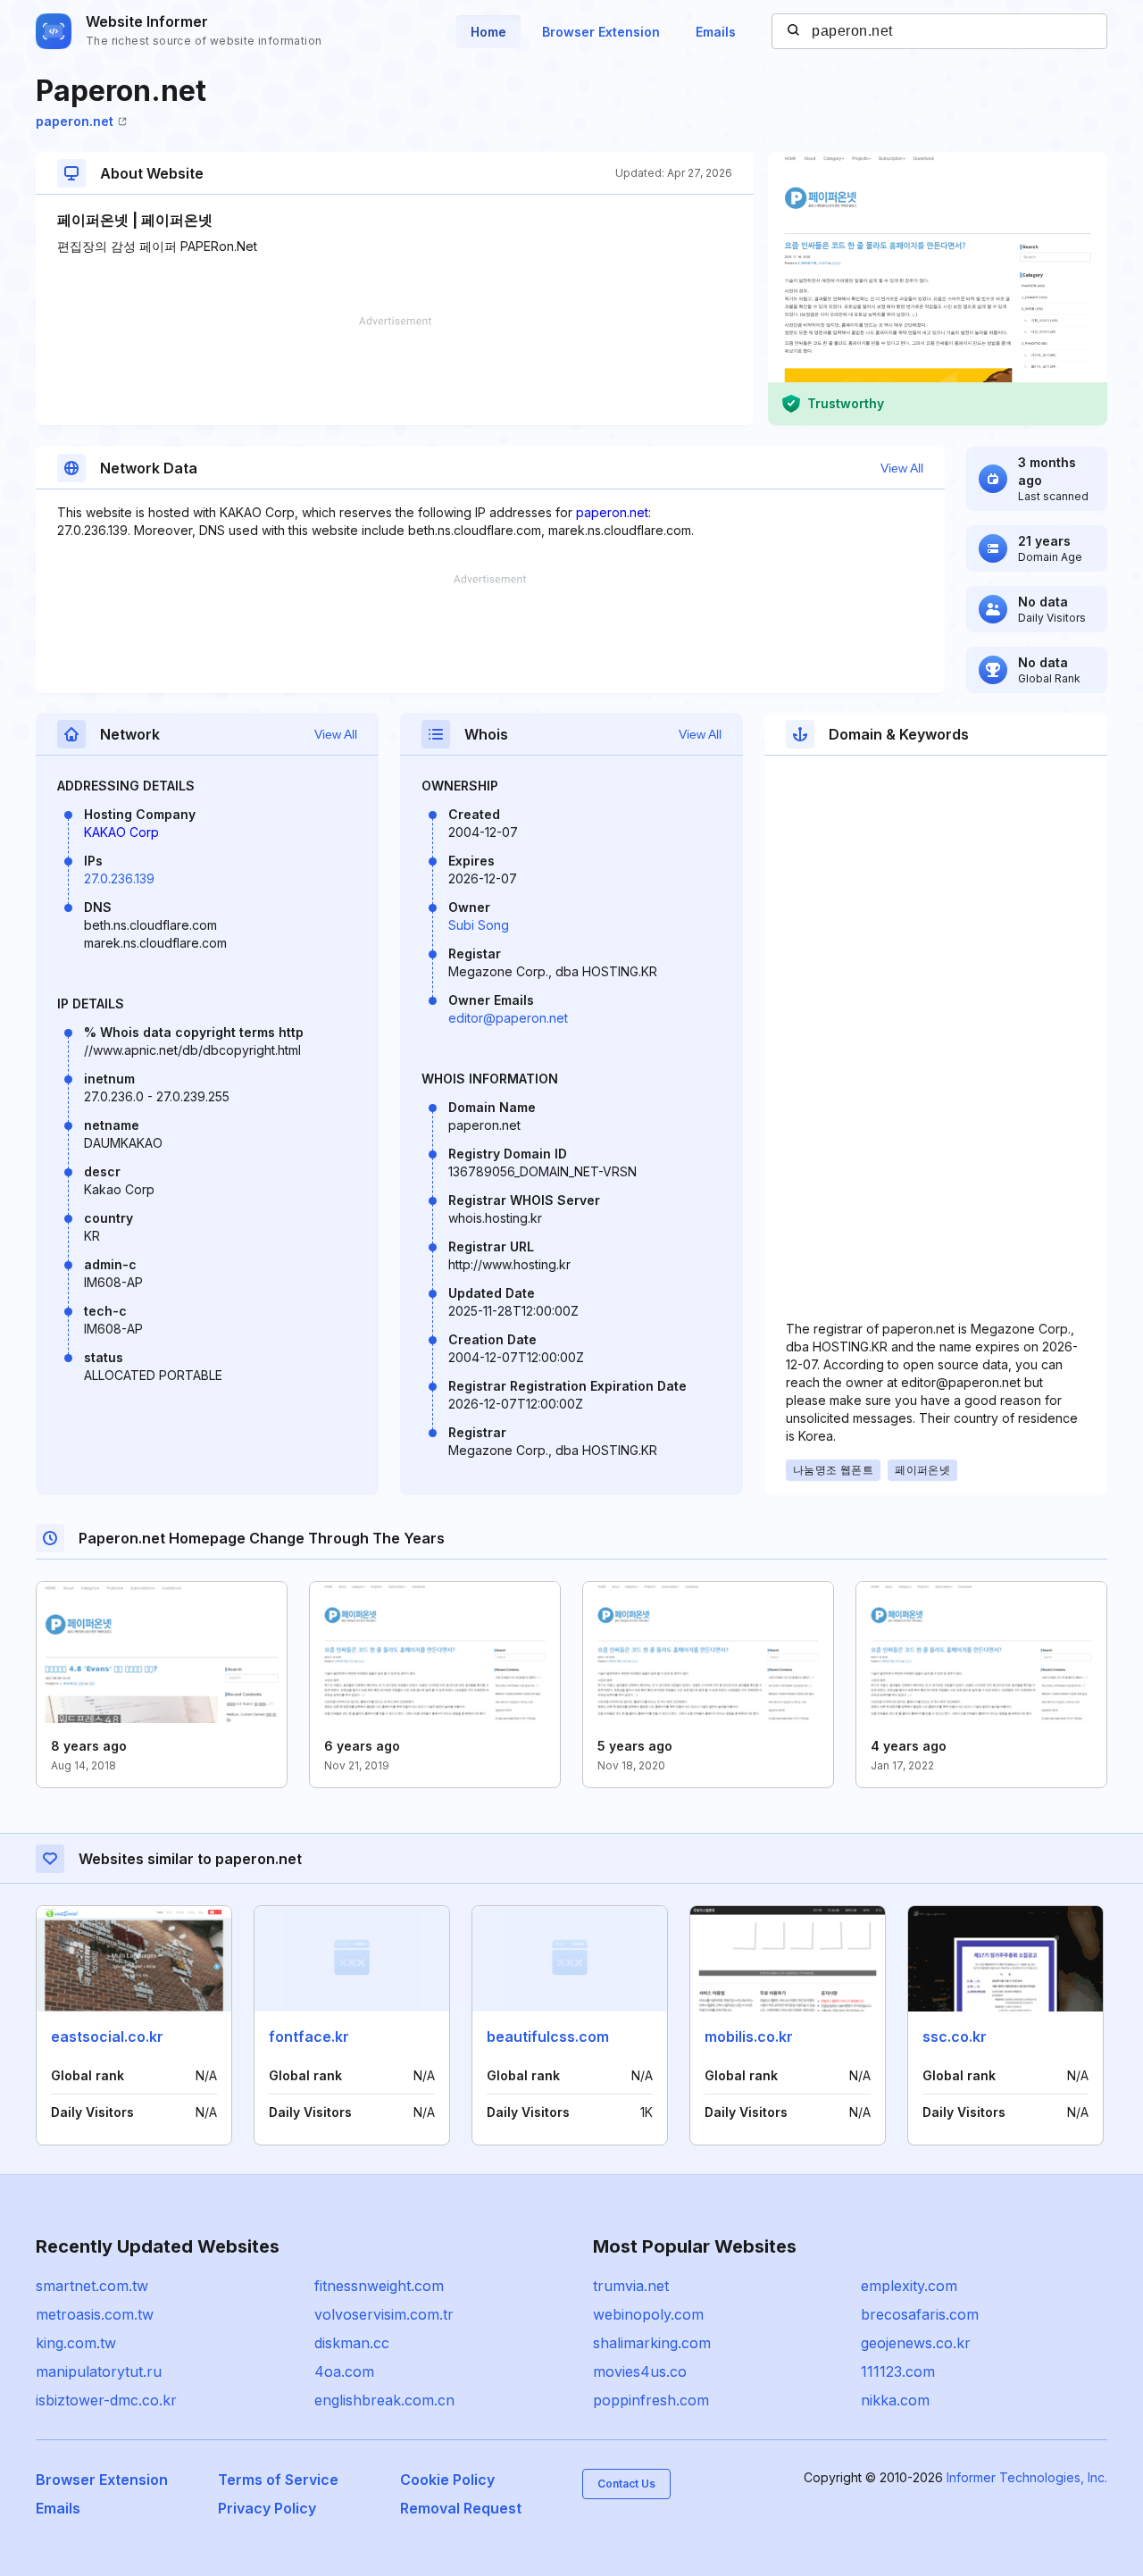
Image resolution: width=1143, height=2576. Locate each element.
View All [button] (902, 468)
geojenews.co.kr (916, 2343)
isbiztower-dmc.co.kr (106, 2400)
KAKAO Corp (121, 832)
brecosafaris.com (920, 2314)
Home (488, 32)
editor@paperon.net (508, 1018)
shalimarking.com (652, 2343)
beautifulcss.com (548, 2037)
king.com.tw (76, 2343)
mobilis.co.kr (749, 2037)
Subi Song (479, 925)
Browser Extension (601, 32)
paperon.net (75, 121)
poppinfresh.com (651, 2400)
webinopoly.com (648, 2314)
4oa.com (344, 2371)
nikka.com (895, 2400)
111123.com (898, 2371)
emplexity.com (909, 2286)
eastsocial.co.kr (107, 2037)
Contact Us (626, 2484)
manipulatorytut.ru (99, 2371)
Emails (716, 32)
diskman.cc (352, 2343)
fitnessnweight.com (379, 2286)
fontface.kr (309, 2037)
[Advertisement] (395, 371)
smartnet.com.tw (92, 2286)
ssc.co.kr (955, 2037)
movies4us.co (640, 2371)
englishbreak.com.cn (384, 2400)
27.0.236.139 (119, 878)
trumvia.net (631, 2286)
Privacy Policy (267, 2508)
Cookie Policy (447, 2480)
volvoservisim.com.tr (384, 2314)
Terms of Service (278, 2480)
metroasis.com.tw (95, 2314)
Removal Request (461, 2508)
